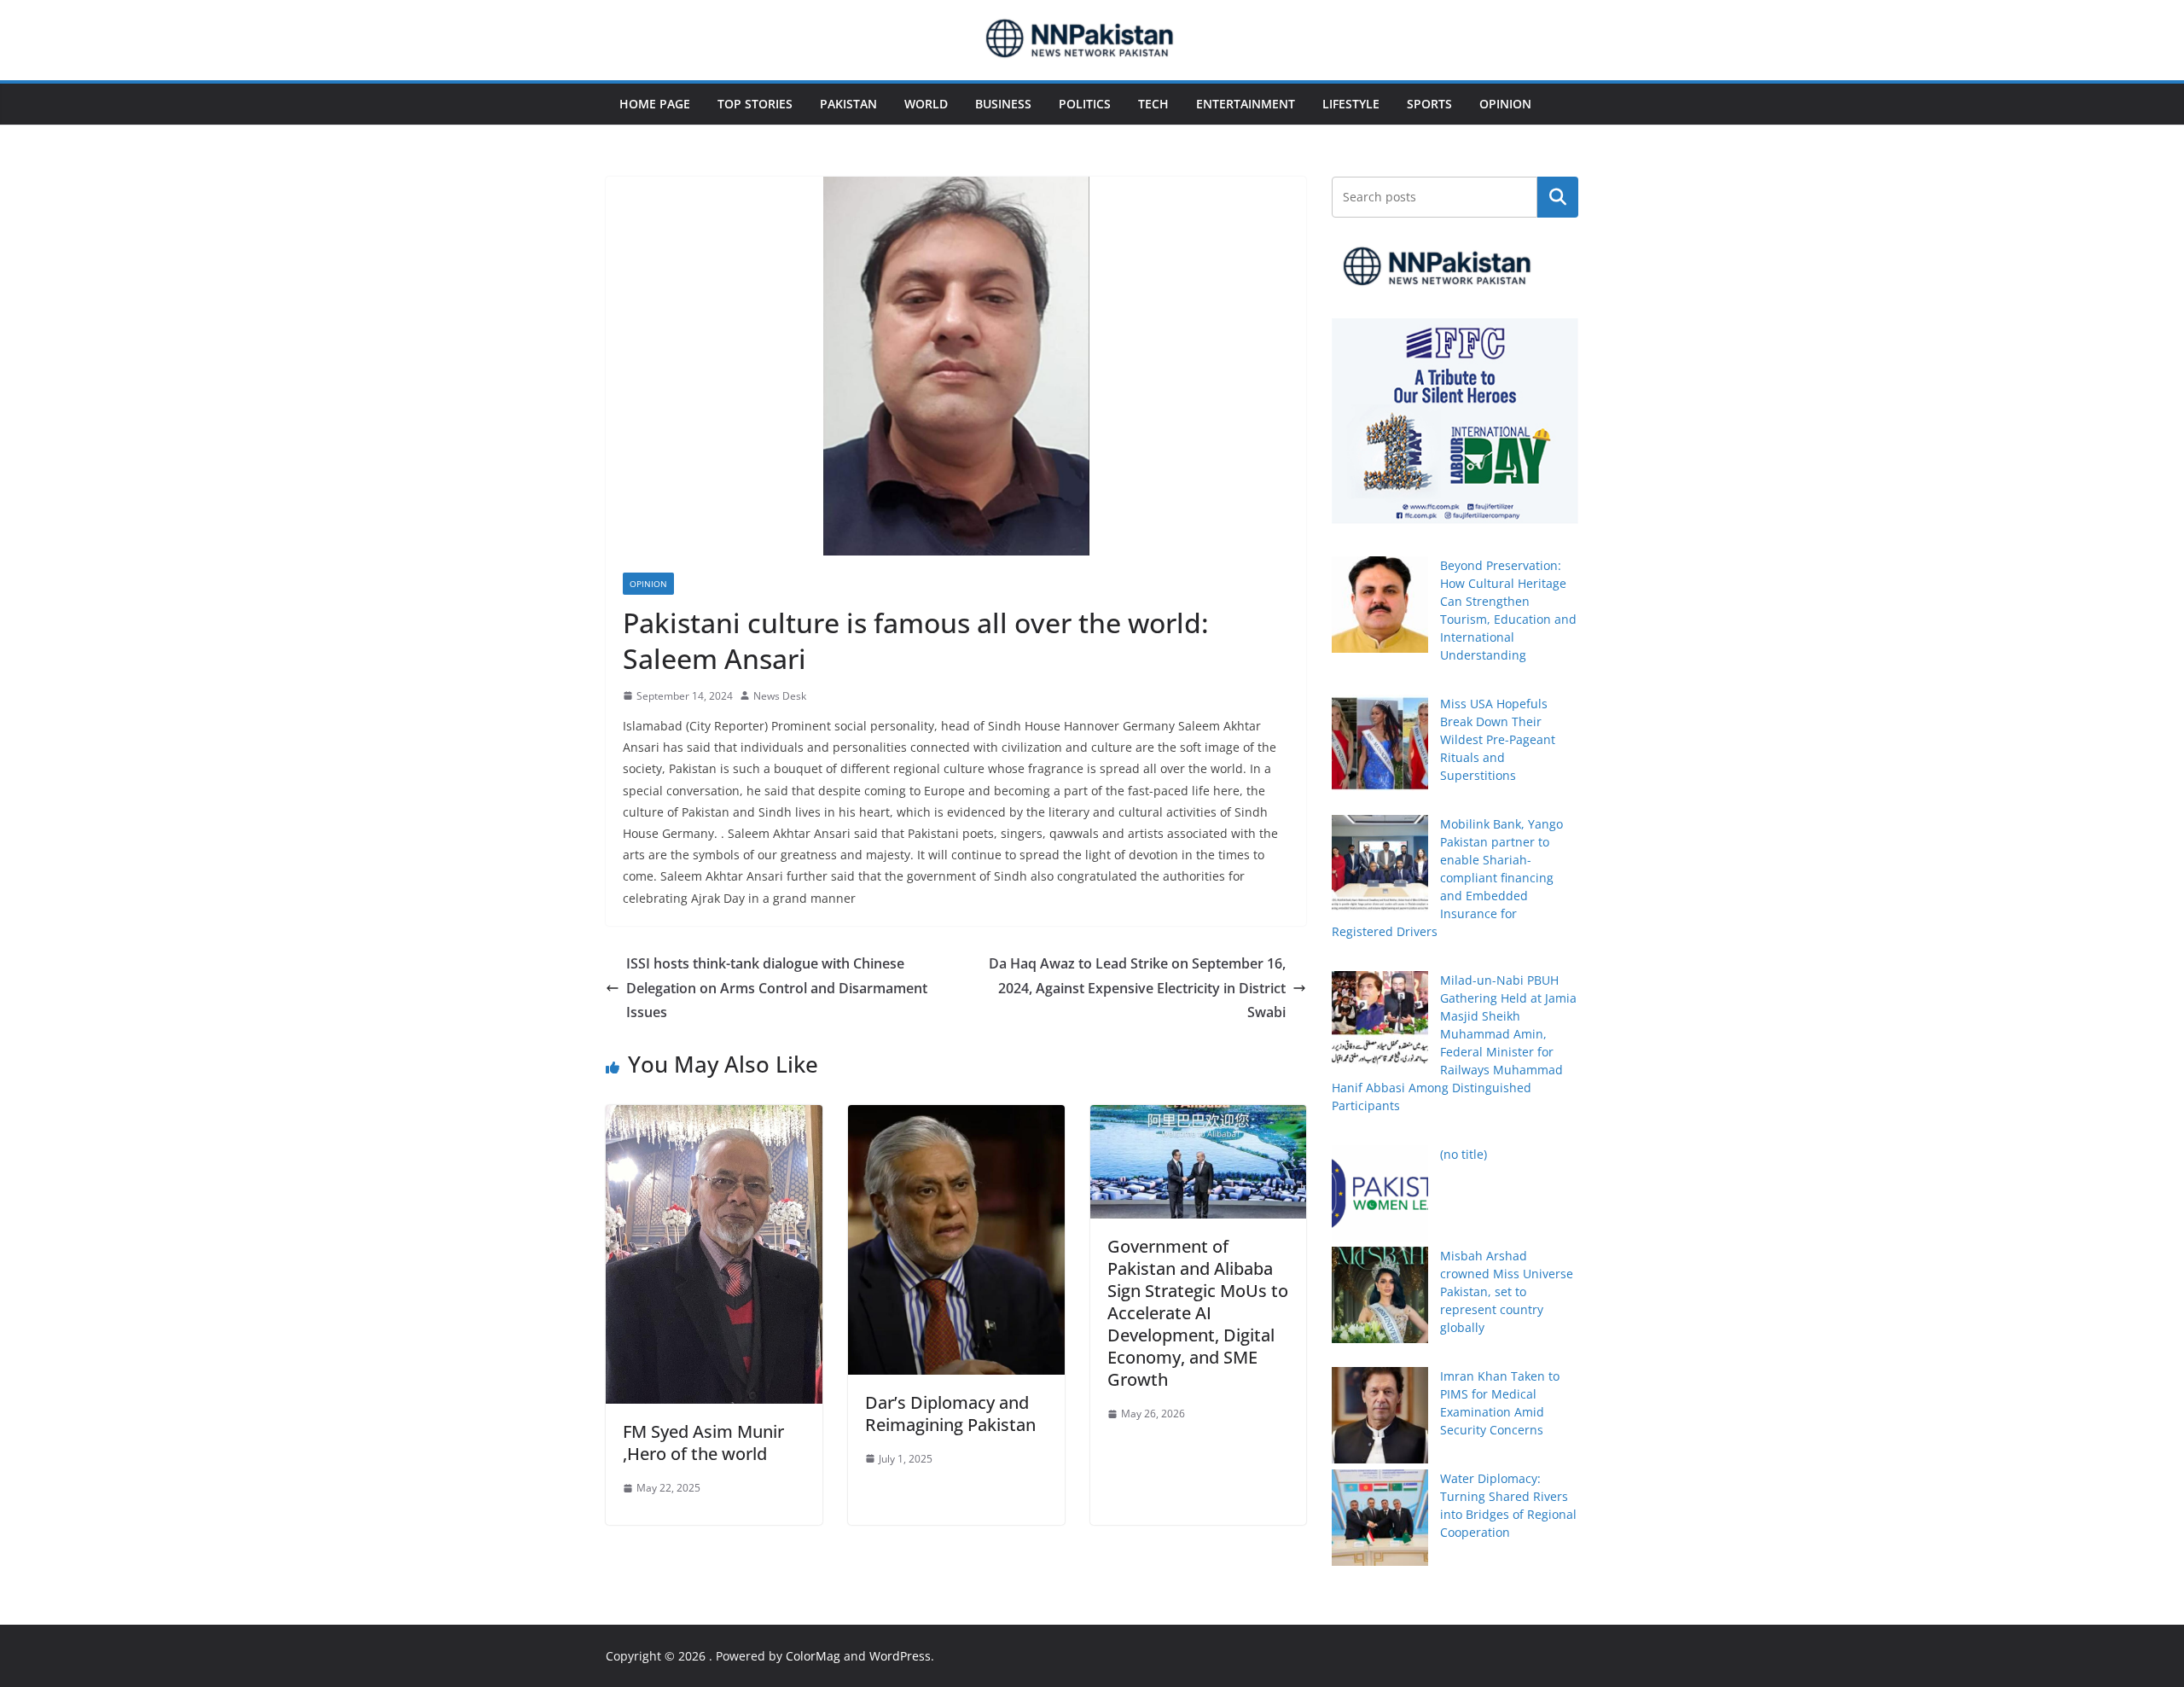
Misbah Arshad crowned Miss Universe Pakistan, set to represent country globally (1507, 1291)
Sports (1429, 104)
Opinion (1505, 104)
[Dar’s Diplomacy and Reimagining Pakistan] (956, 1117)
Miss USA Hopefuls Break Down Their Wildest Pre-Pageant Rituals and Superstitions (1498, 739)
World (926, 104)
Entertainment (1246, 104)
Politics (1085, 104)
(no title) (1464, 1154)
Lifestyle (1351, 104)
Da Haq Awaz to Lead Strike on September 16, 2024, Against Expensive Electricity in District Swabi (1137, 988)
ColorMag (813, 1656)
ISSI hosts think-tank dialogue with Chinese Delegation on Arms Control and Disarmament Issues (777, 988)
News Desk (780, 696)
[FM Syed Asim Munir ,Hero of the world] (714, 1117)
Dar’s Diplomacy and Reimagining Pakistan (950, 1414)
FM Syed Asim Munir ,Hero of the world (703, 1443)
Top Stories (755, 104)
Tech (1153, 104)
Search (1558, 197)
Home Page (655, 104)
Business (1003, 104)
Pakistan (848, 104)
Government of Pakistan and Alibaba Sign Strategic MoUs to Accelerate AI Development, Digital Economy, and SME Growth (1198, 1313)
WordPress (900, 1656)
